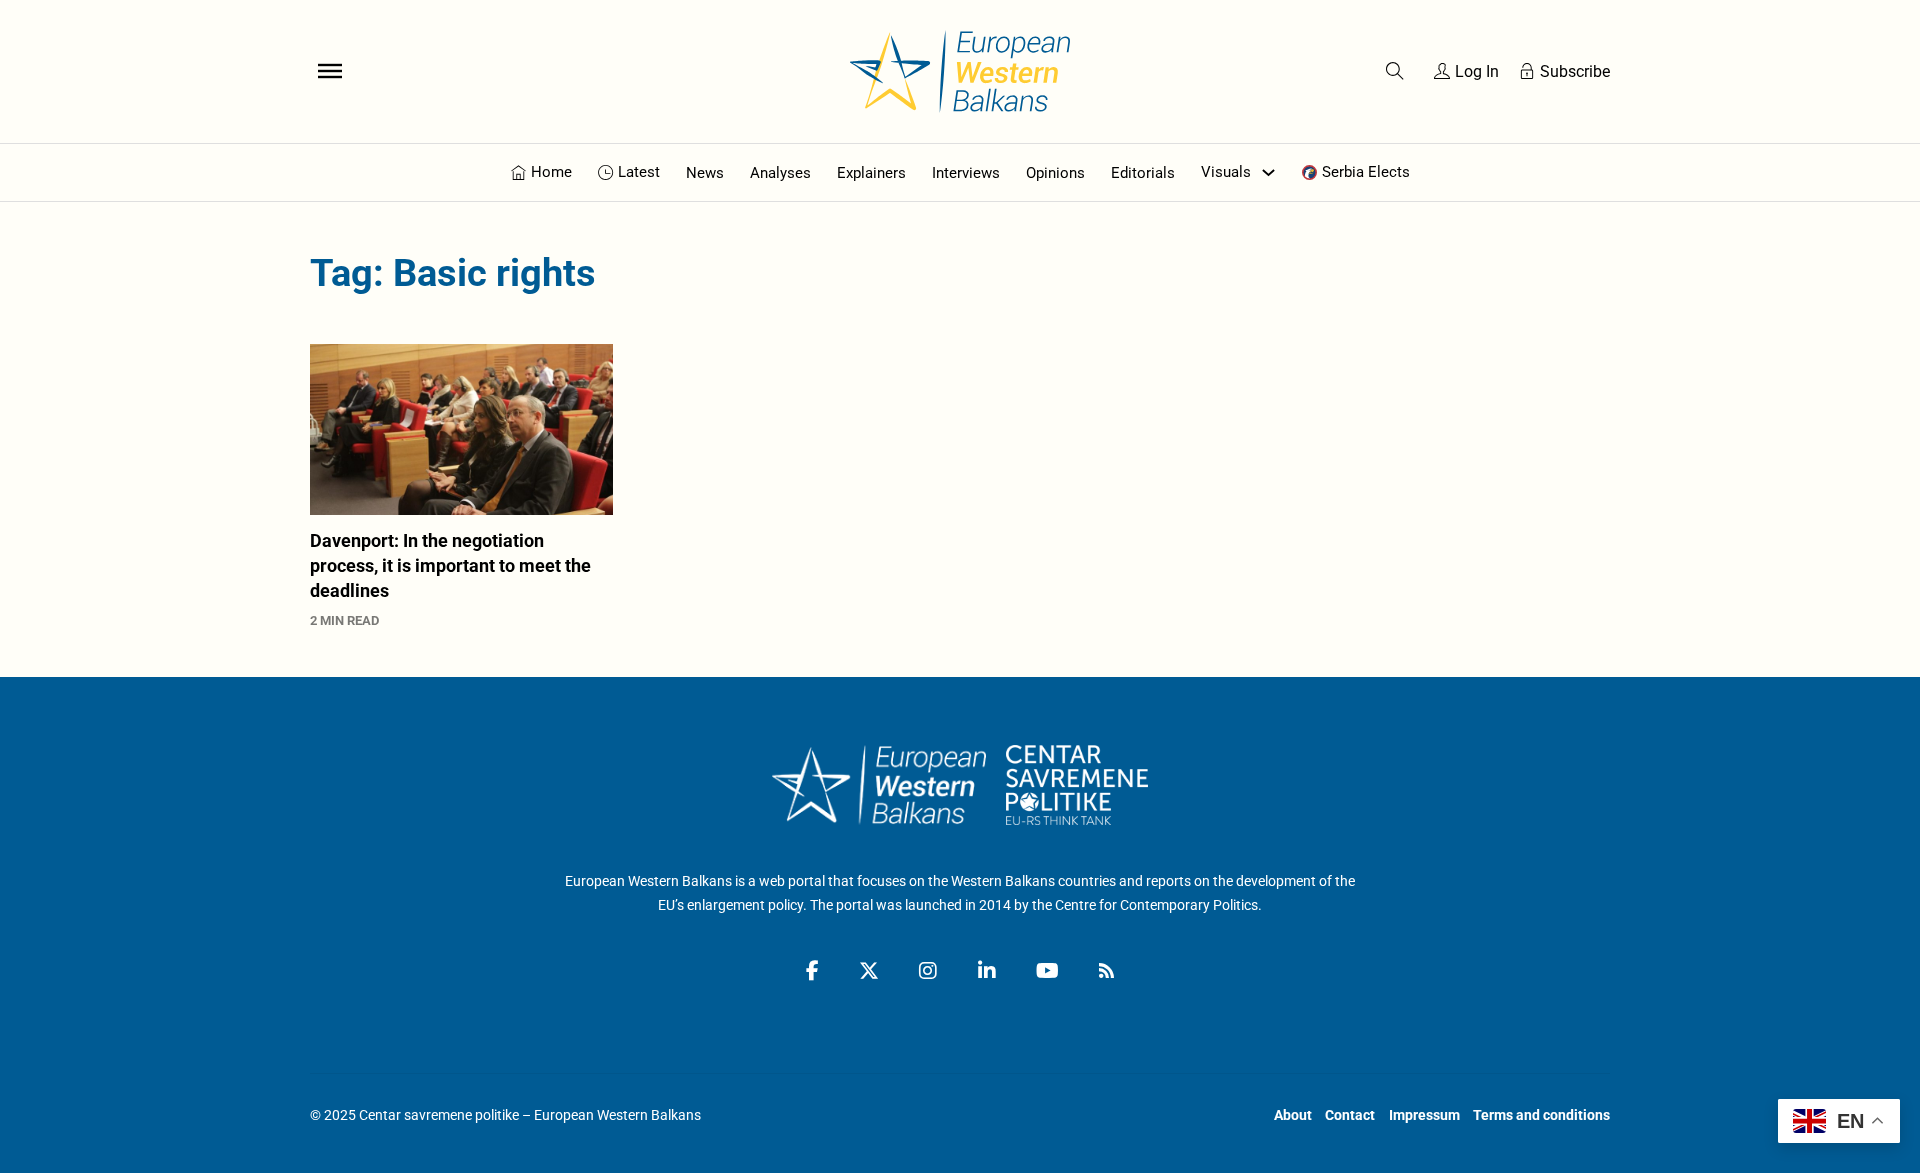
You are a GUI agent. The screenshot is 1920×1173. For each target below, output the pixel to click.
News (705, 173)
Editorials (1143, 173)
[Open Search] (1395, 71)
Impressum (1424, 1115)
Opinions (1055, 173)
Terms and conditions (1541, 1115)
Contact (1350, 1115)
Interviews (966, 173)
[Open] (330, 71)
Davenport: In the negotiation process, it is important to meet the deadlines (450, 565)
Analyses (780, 173)
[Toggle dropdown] (1268, 172)
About (1293, 1115)
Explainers (871, 173)
